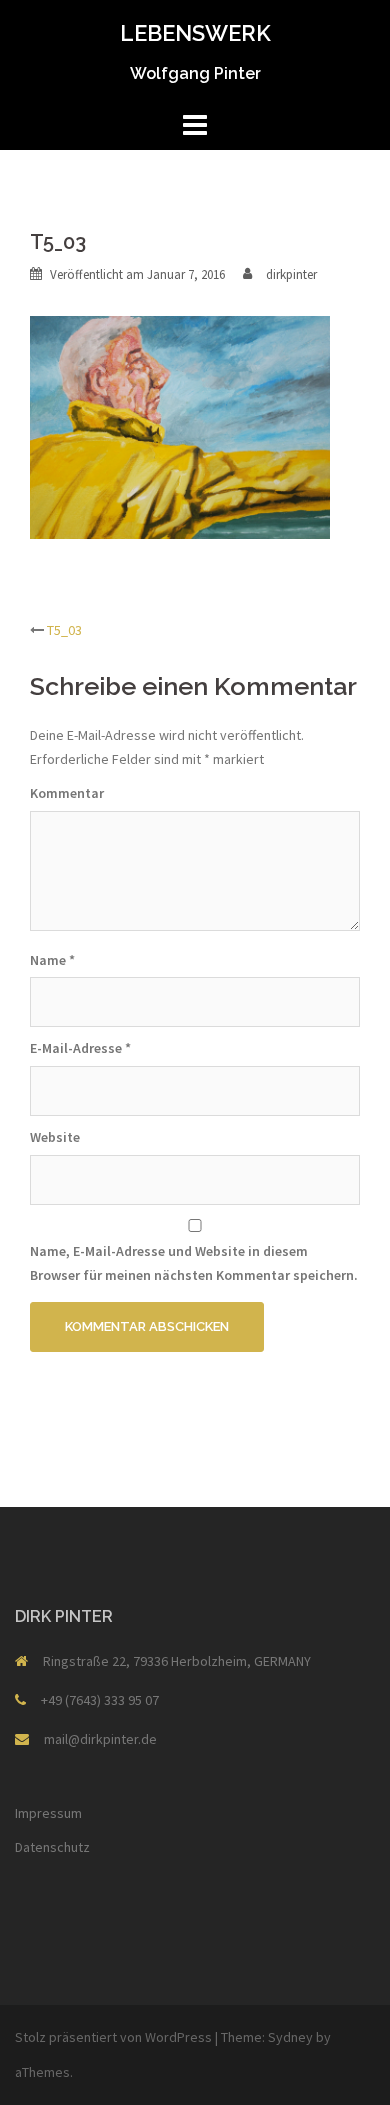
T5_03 (64, 630)
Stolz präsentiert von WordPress (113, 2037)
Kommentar (67, 793)
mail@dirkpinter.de (100, 1739)
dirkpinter (291, 274)
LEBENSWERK (195, 33)
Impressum (48, 1813)
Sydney (290, 2037)
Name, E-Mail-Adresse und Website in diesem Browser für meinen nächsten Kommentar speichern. (194, 1263)
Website (55, 1137)
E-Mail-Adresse (80, 1048)
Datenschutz (52, 1847)
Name (52, 960)
